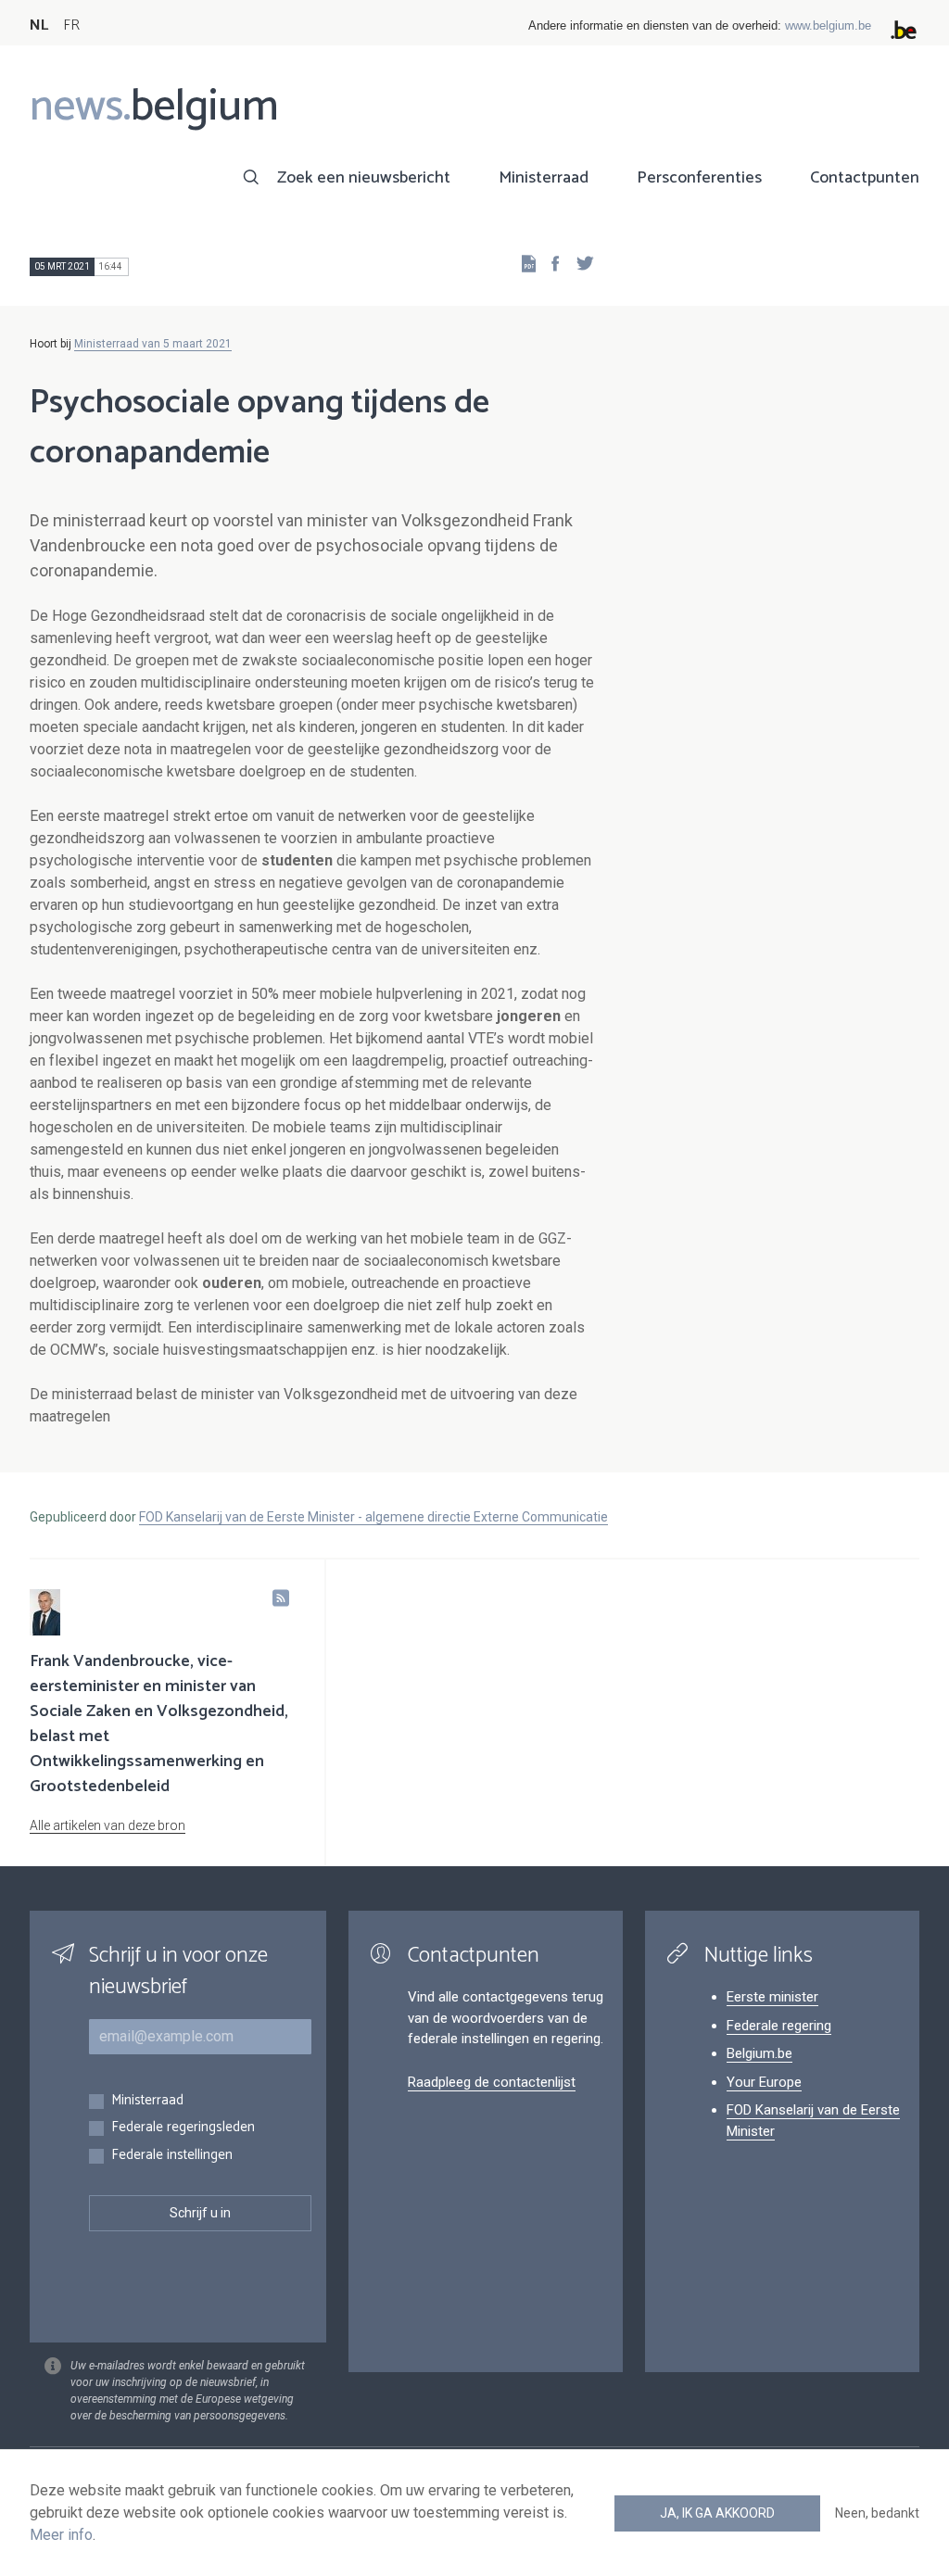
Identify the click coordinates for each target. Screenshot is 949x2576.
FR (71, 25)
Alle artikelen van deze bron (108, 1825)
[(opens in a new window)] (550, 263)
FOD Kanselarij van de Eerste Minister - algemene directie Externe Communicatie (373, 1517)
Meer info (61, 2535)
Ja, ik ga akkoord (717, 2513)
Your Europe (764, 2082)
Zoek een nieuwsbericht (364, 178)
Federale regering (779, 2026)
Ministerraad (544, 178)
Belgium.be (759, 2053)
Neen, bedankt (877, 2513)
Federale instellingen (172, 2156)
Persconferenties (699, 178)
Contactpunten (865, 178)
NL (39, 25)
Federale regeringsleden (183, 2128)
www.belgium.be (828, 25)
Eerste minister (772, 1997)
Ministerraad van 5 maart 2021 (153, 344)
